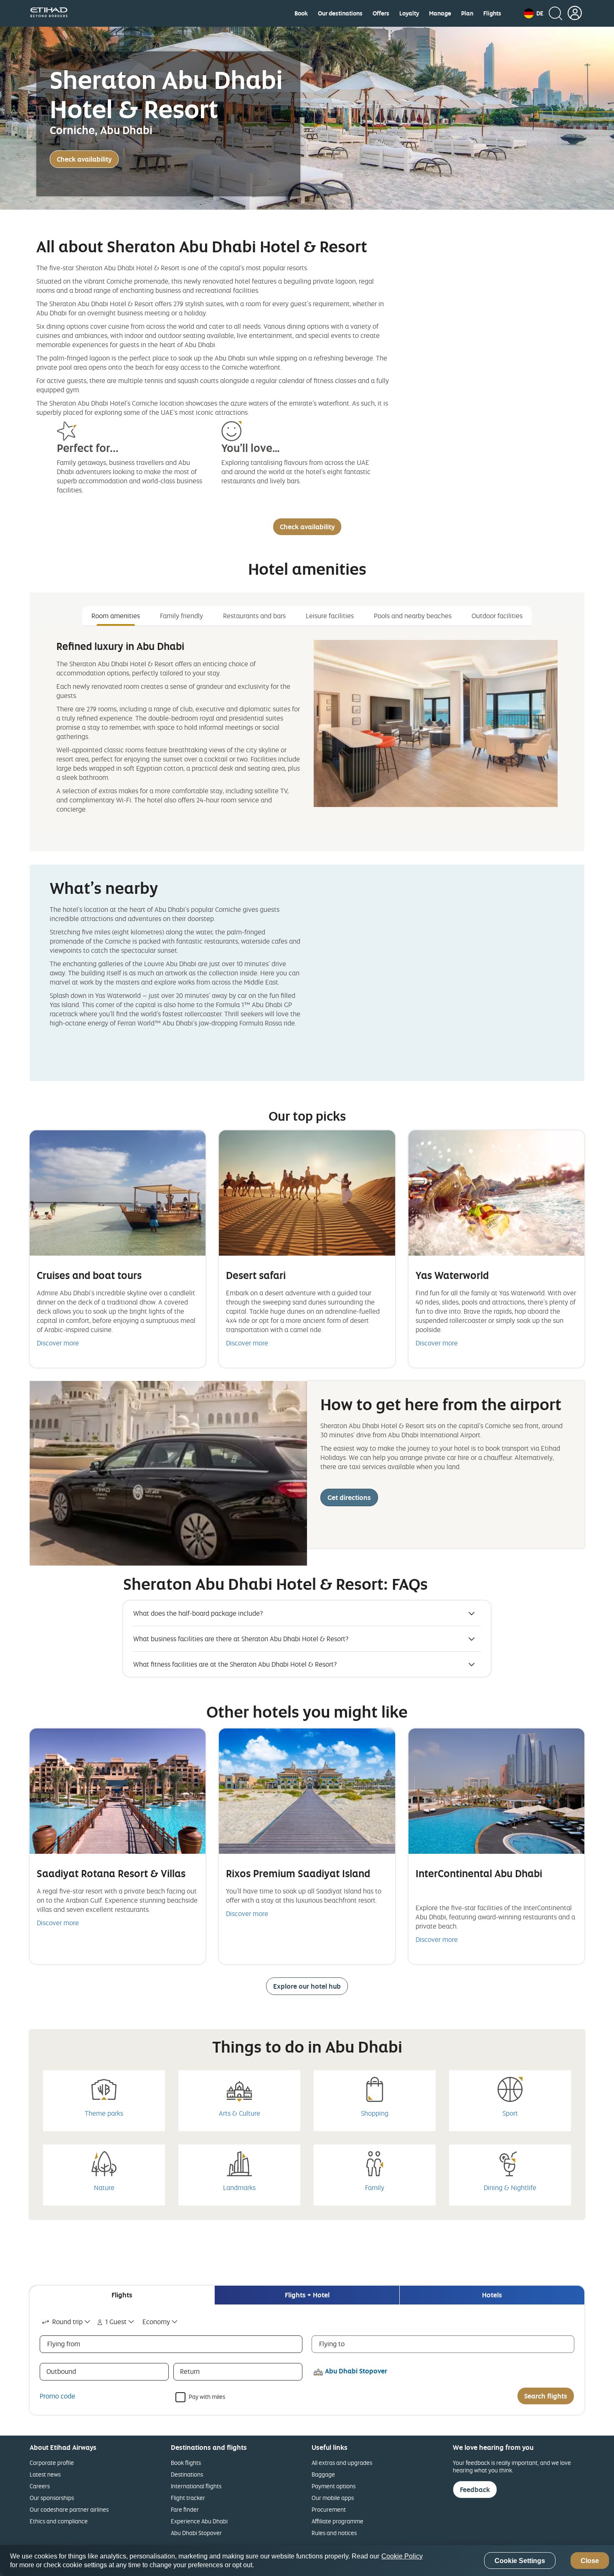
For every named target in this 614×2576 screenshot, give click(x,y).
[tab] (122, 2295)
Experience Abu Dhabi (199, 2521)
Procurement (329, 2509)
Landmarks (239, 2188)
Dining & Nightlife (510, 2188)
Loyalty (409, 13)
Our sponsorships (52, 2498)
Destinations (187, 2474)
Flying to (332, 2344)
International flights (196, 2486)
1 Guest (116, 2322)
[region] (307, 2561)
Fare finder (185, 2509)
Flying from (64, 2344)
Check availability (84, 159)
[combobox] (67, 2322)
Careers (40, 2486)
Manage (440, 13)
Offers (381, 13)
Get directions (349, 1497)
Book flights (186, 2463)
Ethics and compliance (59, 2521)
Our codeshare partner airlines (69, 2509)
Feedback (475, 2490)
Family (375, 2188)
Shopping (375, 2113)
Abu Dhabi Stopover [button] (356, 2371)
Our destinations (340, 13)
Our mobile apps (333, 2498)
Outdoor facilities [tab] (497, 616)
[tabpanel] (307, 729)
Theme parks (104, 2113)
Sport (510, 2113)
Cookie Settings (520, 2561)
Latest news (45, 2474)
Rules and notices (334, 2533)
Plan (467, 13)
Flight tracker (188, 2498)
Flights (492, 13)
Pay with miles (207, 2396)
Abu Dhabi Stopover (196, 2533)
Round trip (67, 2322)
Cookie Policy (402, 2556)
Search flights (546, 2396)
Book (301, 13)
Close (590, 2561)
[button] (534, 13)
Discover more (58, 1343)
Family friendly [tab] (181, 616)
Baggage (323, 2474)
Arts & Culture (240, 2113)
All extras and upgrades (342, 2463)
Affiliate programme (337, 2521)
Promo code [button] (57, 2396)
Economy (156, 2322)
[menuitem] (301, 13)
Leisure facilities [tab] (330, 616)
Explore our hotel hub (307, 1986)
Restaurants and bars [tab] (254, 616)
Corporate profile (52, 2463)
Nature (104, 2188)
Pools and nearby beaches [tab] (413, 616)
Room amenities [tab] (116, 616)
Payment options (334, 2486)
